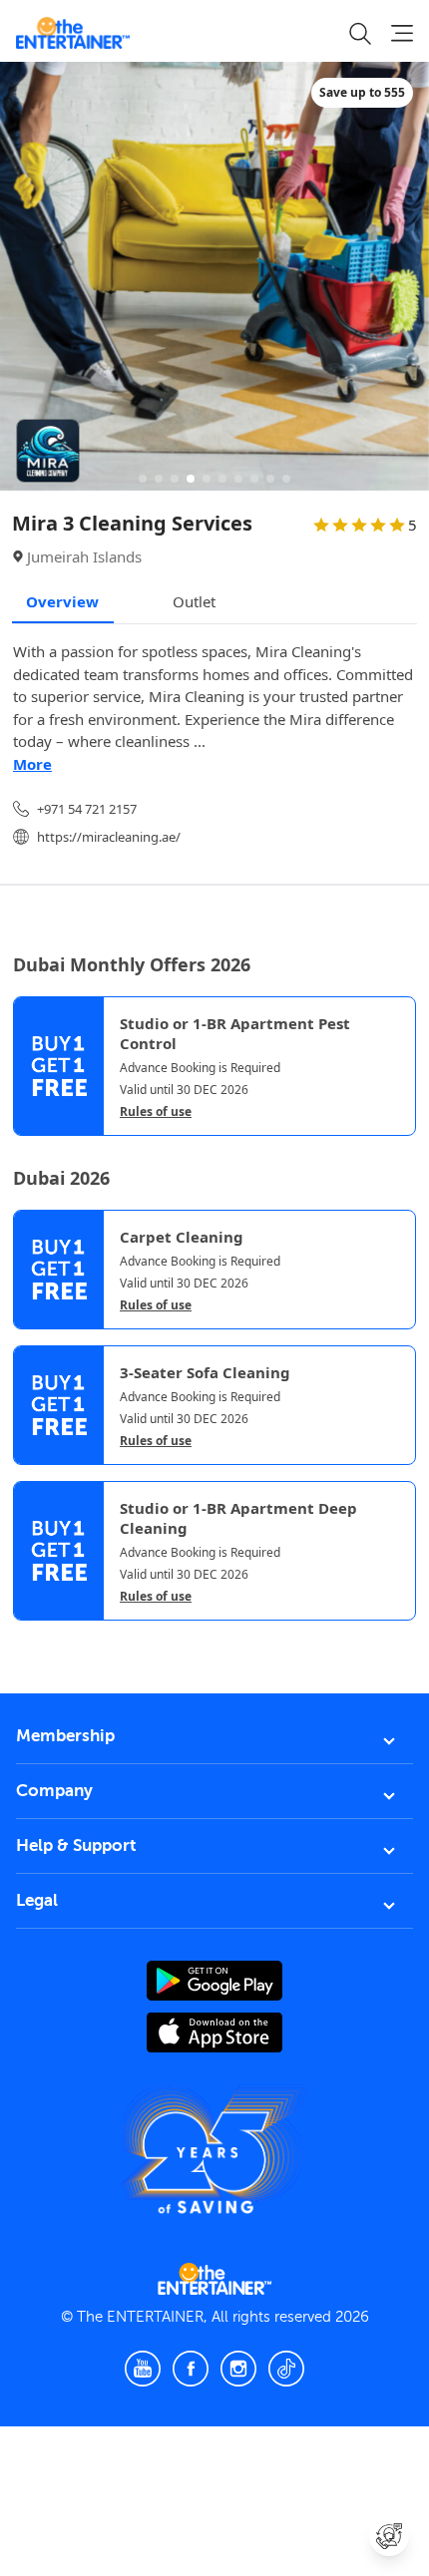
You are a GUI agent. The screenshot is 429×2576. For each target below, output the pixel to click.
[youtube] (143, 2369)
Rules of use (156, 1112)
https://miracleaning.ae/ (109, 837)
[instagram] (238, 2369)
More (32, 764)
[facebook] (191, 2369)
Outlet (194, 601)
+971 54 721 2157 (87, 809)
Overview (62, 601)
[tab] (28, 1638)
